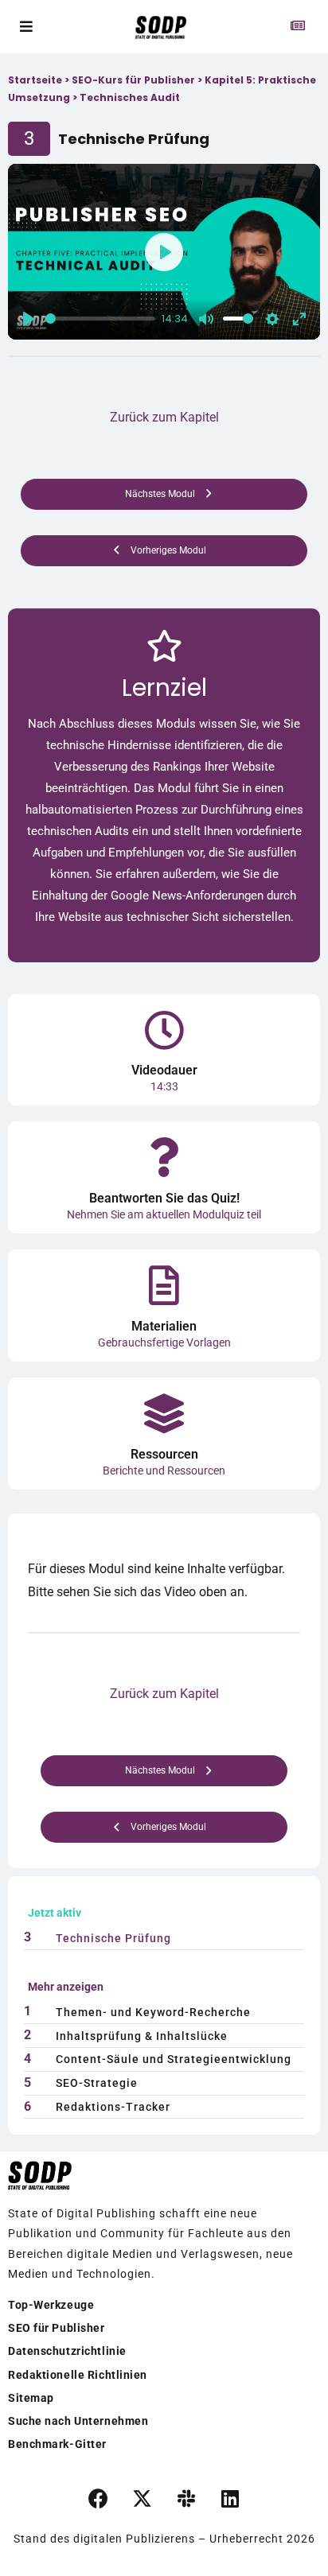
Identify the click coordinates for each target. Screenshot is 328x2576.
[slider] (100, 319)
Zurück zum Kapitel (164, 417)
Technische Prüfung (113, 1938)
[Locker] (186, 2498)
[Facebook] (99, 2498)
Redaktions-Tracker (113, 2107)
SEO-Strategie (97, 2083)
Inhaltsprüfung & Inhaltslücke (142, 2036)
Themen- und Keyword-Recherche (153, 2012)
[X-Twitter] (143, 2498)
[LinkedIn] (230, 2498)
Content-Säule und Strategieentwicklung (174, 2059)
